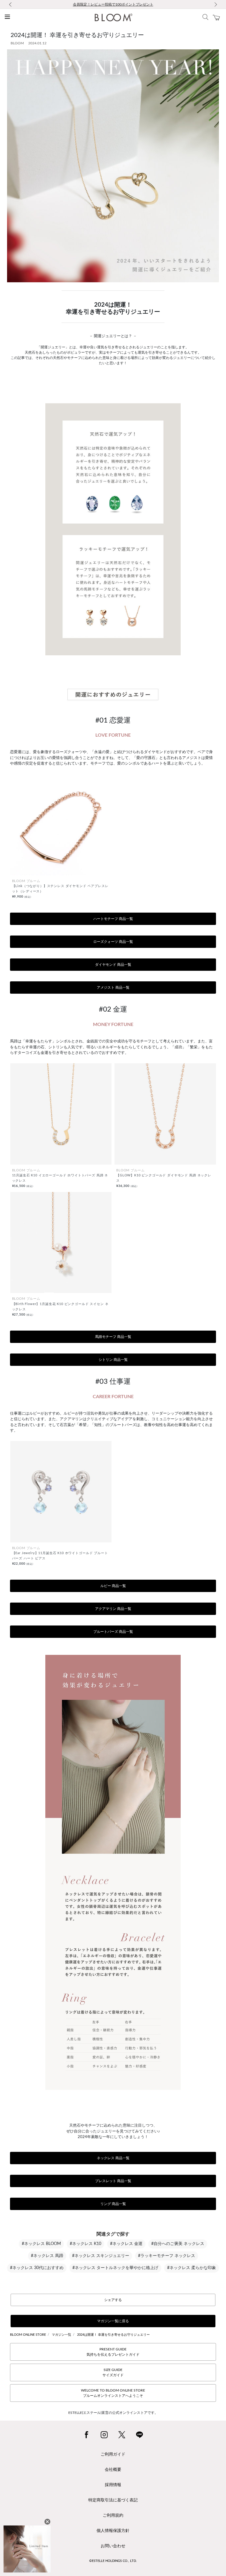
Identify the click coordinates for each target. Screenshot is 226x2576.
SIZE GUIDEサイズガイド (113, 2372)
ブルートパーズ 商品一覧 (113, 1632)
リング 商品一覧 (113, 2204)
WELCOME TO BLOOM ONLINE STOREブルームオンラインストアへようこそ (113, 2393)
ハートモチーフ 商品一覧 (113, 919)
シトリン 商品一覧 (113, 1360)
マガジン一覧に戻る (113, 2321)
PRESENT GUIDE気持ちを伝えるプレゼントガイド (113, 2352)
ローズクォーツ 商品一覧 (113, 942)
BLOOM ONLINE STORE (28, 2335)
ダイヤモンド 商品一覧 (113, 965)
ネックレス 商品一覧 (113, 2158)
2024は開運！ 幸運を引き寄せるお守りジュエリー (113, 2335)
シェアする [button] (113, 2300)
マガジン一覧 (62, 2335)
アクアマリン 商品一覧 (113, 1609)
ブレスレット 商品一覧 (113, 2181)
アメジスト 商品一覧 (113, 988)
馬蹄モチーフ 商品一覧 (113, 1337)
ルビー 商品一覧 (113, 1586)
